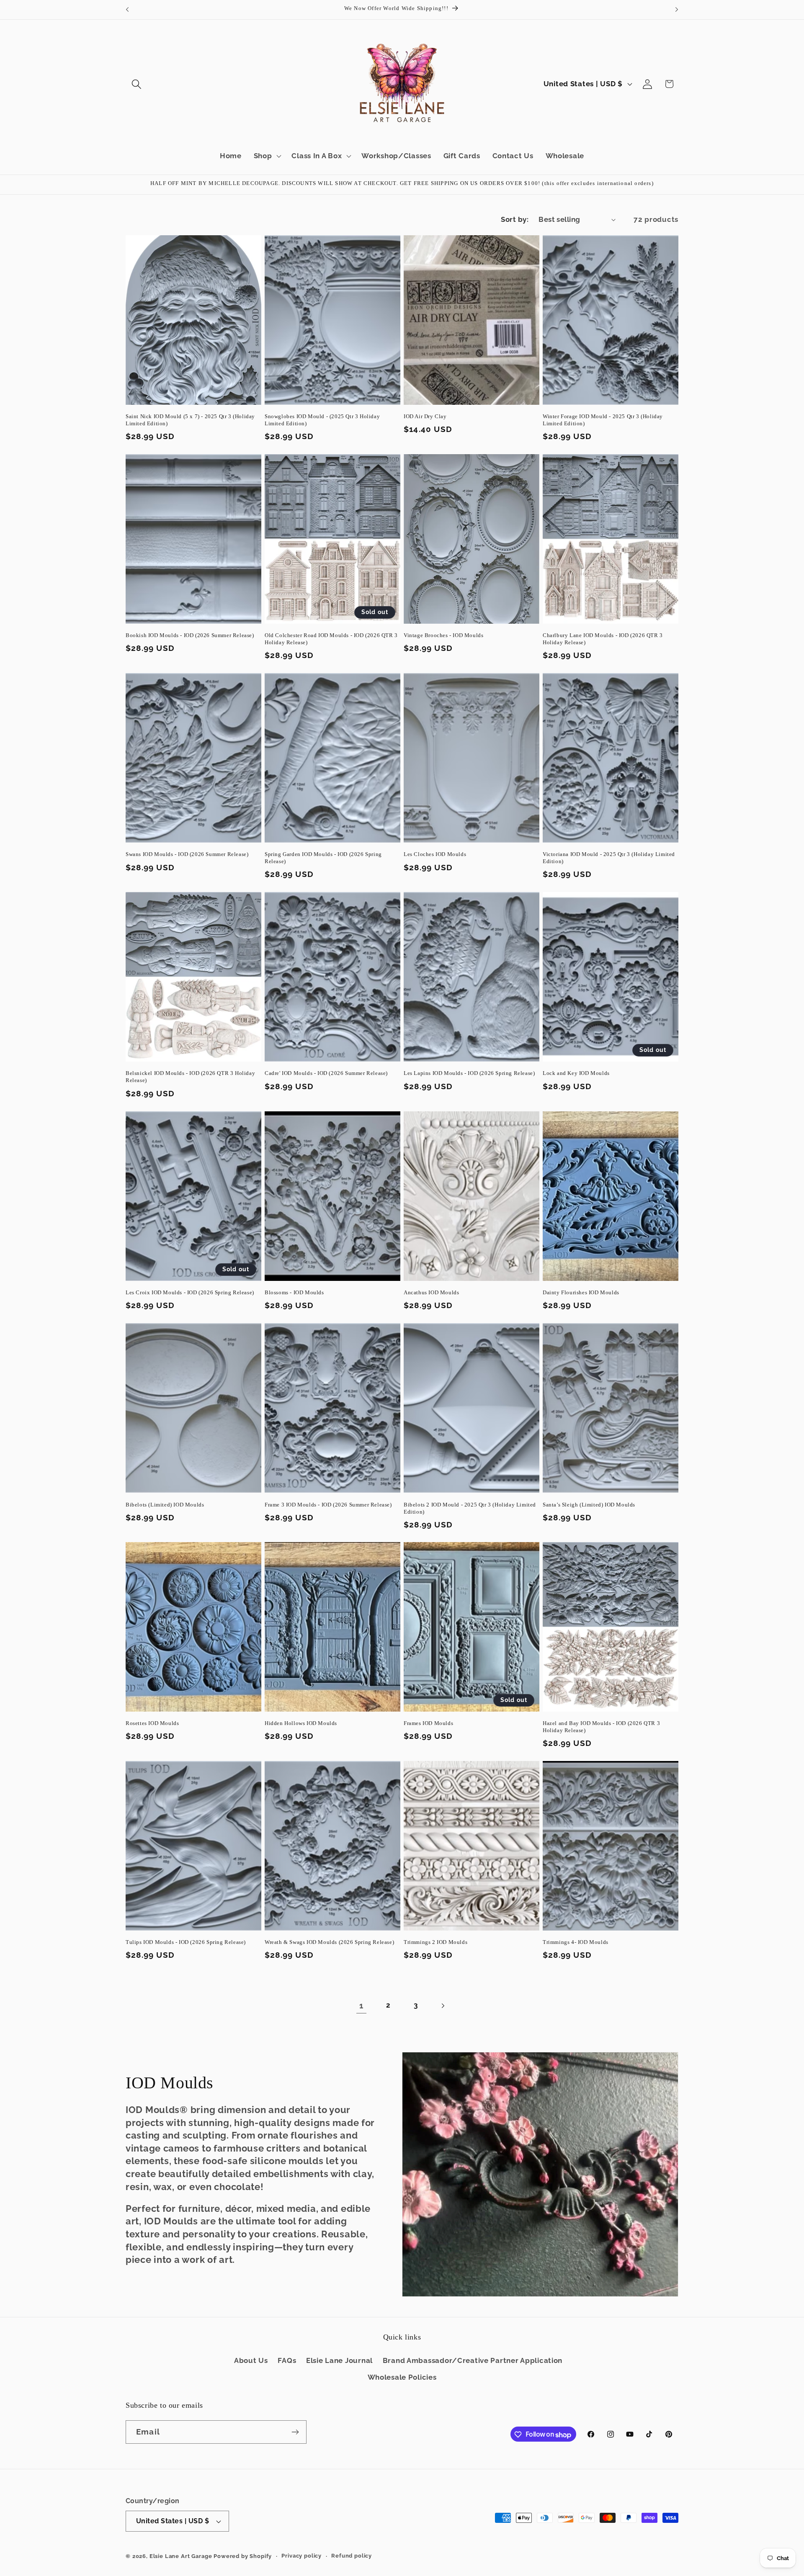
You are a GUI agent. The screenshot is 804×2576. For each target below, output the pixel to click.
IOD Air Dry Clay (425, 416)
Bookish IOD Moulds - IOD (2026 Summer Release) (190, 635)
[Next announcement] (677, 10)
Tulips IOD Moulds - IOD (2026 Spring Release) (186, 1942)
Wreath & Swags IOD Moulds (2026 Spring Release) (329, 1942)
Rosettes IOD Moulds (152, 1723)
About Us (251, 2360)
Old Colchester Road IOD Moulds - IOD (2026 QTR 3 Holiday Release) (331, 639)
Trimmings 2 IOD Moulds (435, 1942)
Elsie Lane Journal (339, 2360)
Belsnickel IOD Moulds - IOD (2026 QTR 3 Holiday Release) (190, 1077)
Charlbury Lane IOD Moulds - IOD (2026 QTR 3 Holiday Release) (603, 639)
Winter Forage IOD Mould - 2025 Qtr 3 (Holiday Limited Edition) (603, 420)
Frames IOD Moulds (428, 1723)
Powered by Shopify (243, 2556)
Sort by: (515, 219)
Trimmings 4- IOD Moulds (576, 1942)
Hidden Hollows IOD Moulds (301, 1723)
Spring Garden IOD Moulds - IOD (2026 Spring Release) (323, 858)
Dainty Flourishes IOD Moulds (581, 1292)
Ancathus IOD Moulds (431, 1292)
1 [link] (361, 2006)
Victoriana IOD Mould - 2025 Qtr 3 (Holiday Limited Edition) (609, 858)
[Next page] (443, 2006)
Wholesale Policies (402, 2377)
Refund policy (352, 2556)
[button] (137, 84)
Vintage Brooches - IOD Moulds (443, 635)
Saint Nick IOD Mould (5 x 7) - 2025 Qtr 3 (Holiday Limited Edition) (190, 420)
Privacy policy (301, 2556)
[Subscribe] (295, 2432)
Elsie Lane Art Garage (181, 2556)
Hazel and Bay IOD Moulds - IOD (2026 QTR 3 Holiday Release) (601, 1727)
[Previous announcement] (127, 10)
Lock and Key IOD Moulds (576, 1073)
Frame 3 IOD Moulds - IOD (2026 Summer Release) (328, 1504)
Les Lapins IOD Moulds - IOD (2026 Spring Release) (469, 1073)
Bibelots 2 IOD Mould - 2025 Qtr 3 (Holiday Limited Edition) (470, 1508)
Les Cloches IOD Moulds (435, 855)
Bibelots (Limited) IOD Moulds (165, 1504)
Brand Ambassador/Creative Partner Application (473, 2360)
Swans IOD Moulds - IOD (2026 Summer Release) (187, 855)
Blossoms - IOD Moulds (294, 1292)
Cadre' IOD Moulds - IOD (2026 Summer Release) (326, 1073)
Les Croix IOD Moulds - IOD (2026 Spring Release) (190, 1292)
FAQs (287, 2360)
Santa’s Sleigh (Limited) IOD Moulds (589, 1504)
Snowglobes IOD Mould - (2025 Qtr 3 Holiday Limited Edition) (322, 420)
